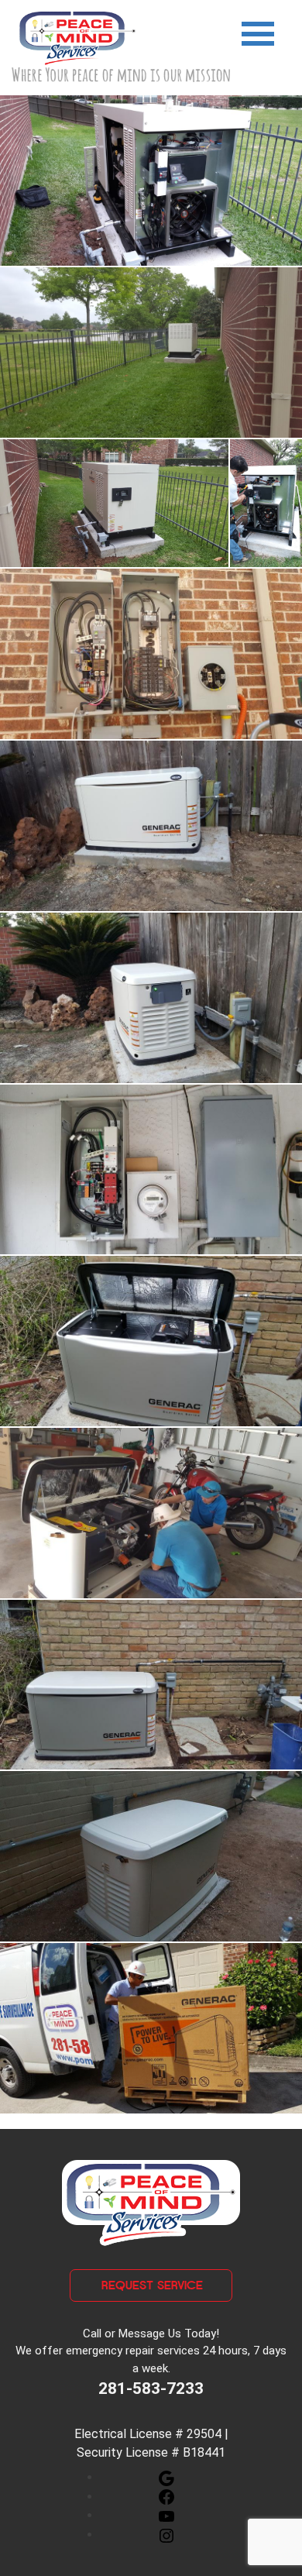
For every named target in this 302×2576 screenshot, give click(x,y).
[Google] (166, 2477)
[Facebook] (166, 2497)
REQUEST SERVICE (152, 2285)
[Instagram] (166, 2535)
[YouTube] (166, 2515)
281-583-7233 (151, 2389)
